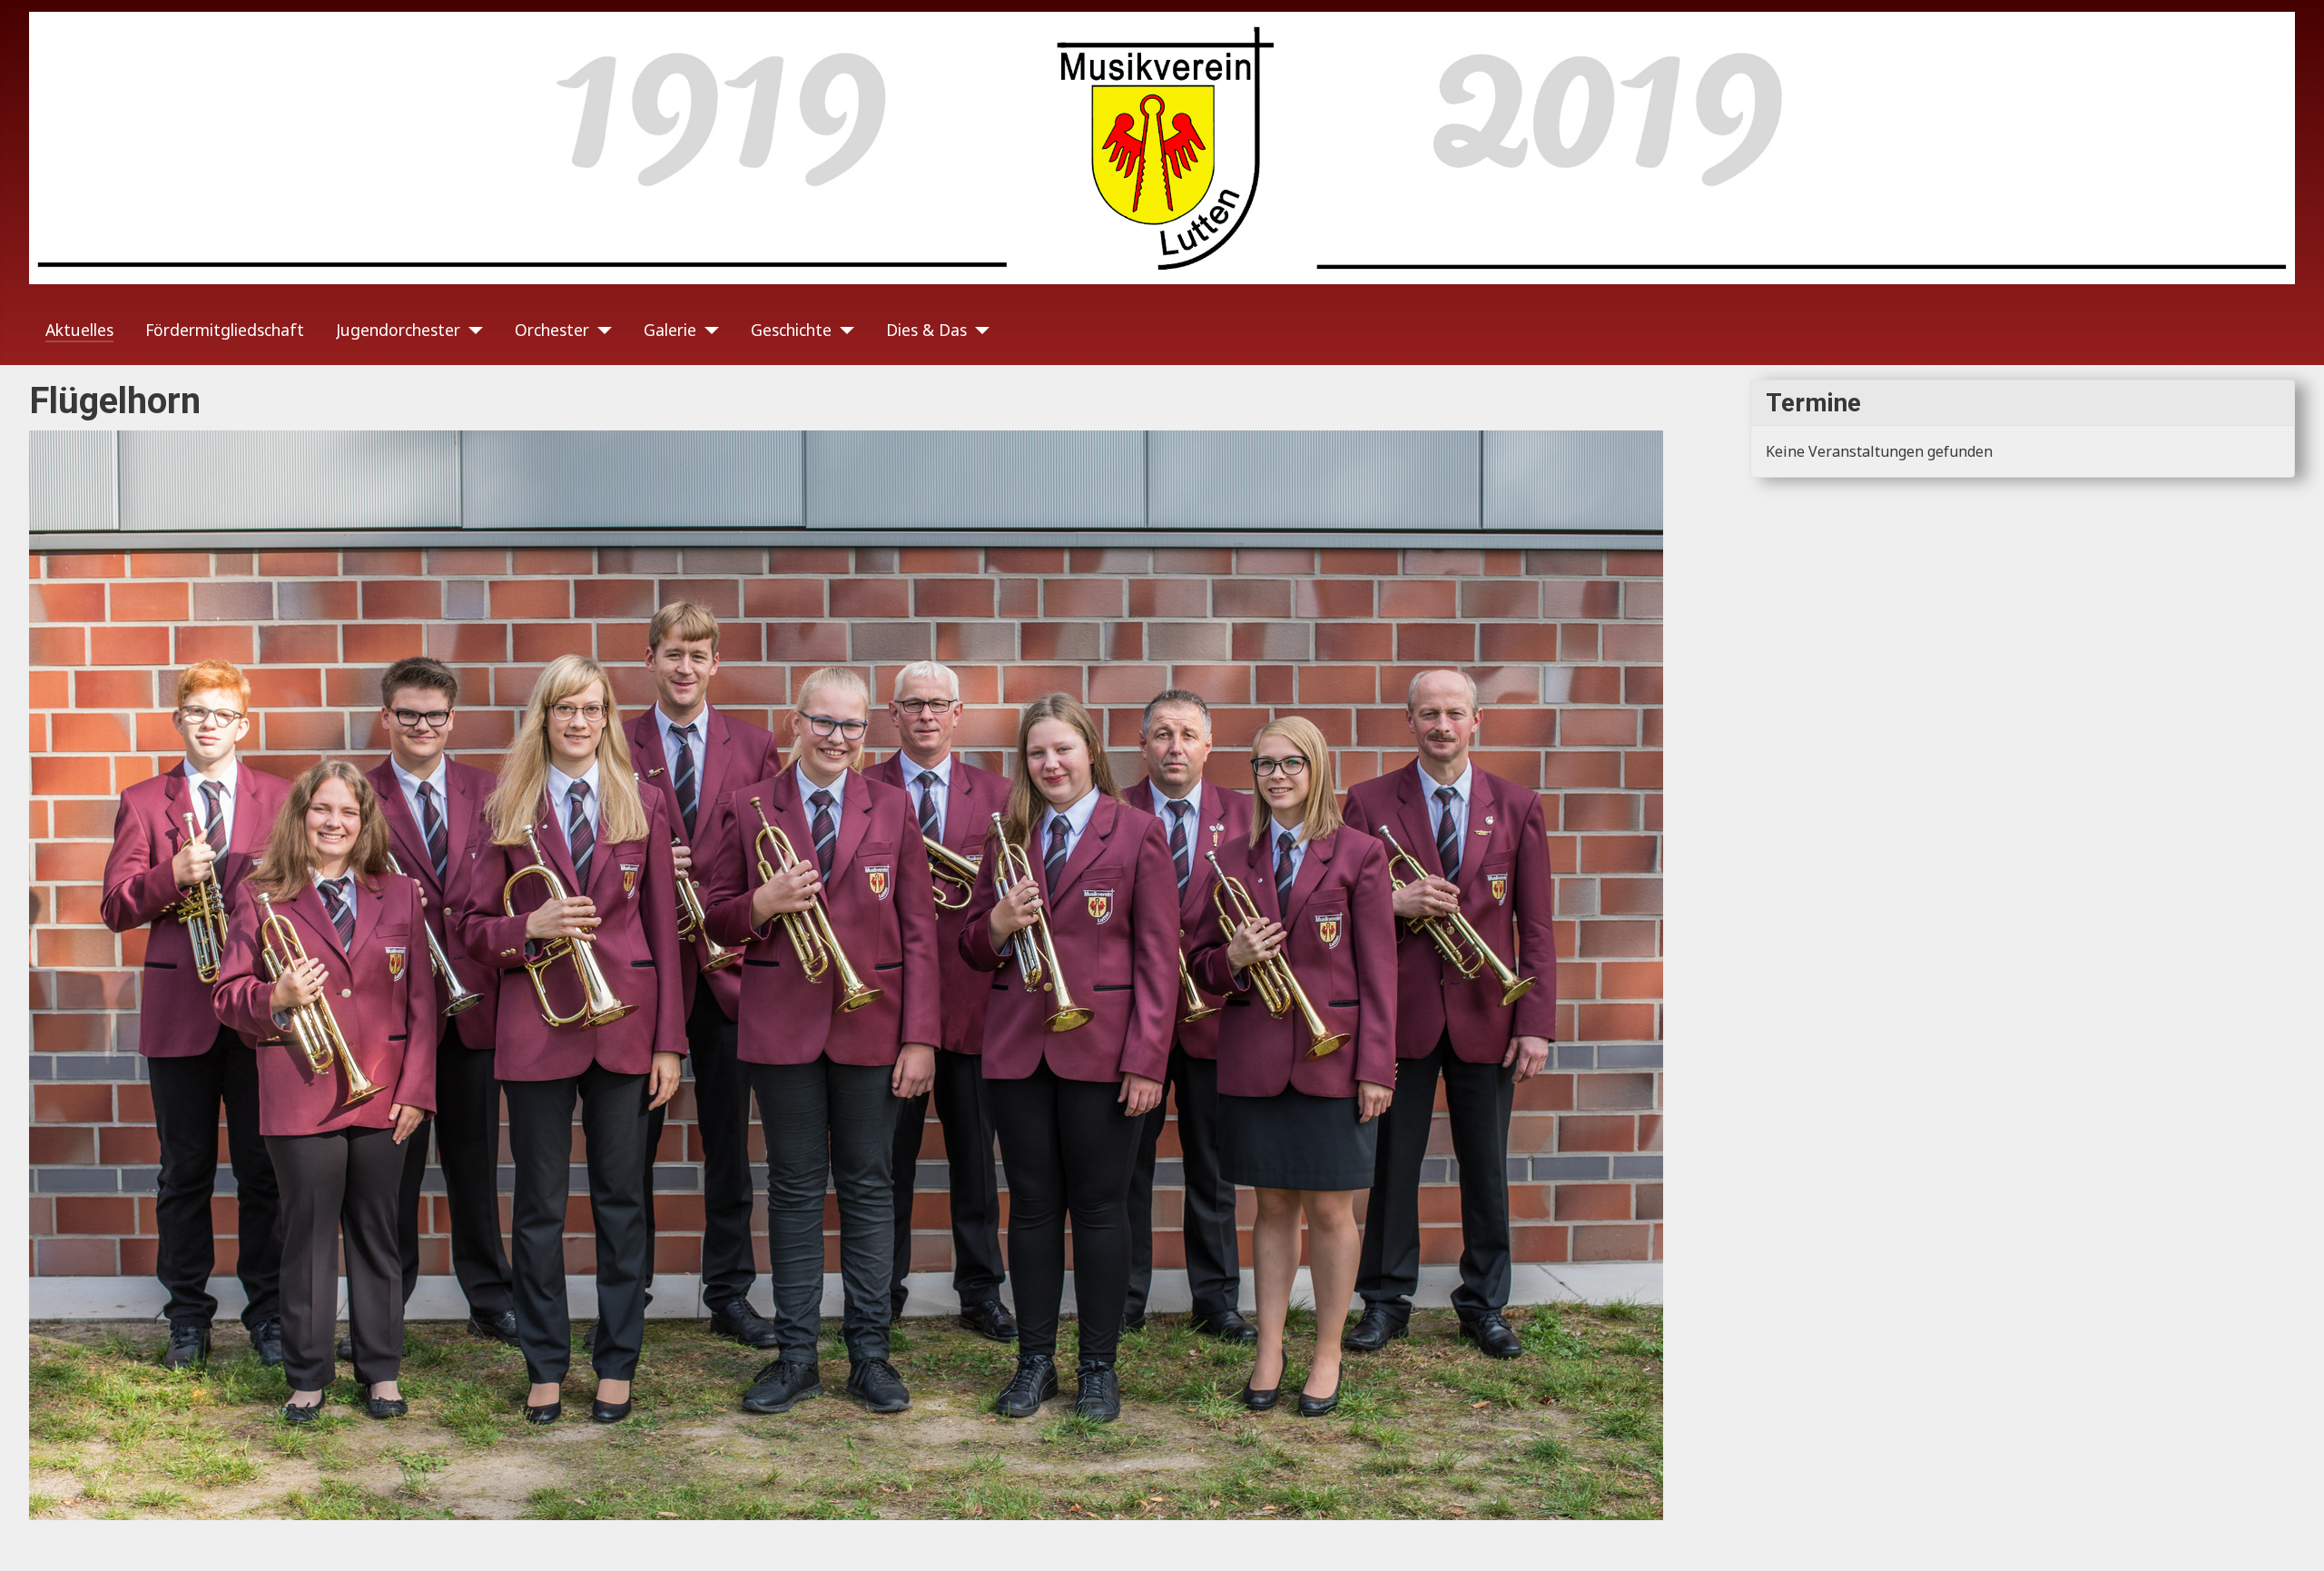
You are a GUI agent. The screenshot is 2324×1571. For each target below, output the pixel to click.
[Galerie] (708, 330)
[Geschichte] (843, 330)
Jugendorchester (398, 330)
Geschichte (791, 330)
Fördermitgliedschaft (225, 330)
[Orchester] (601, 330)
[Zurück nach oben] (2292, 1537)
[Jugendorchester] (472, 330)
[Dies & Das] (978, 330)
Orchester (552, 330)
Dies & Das (926, 330)
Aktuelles (79, 330)
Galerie (670, 330)
